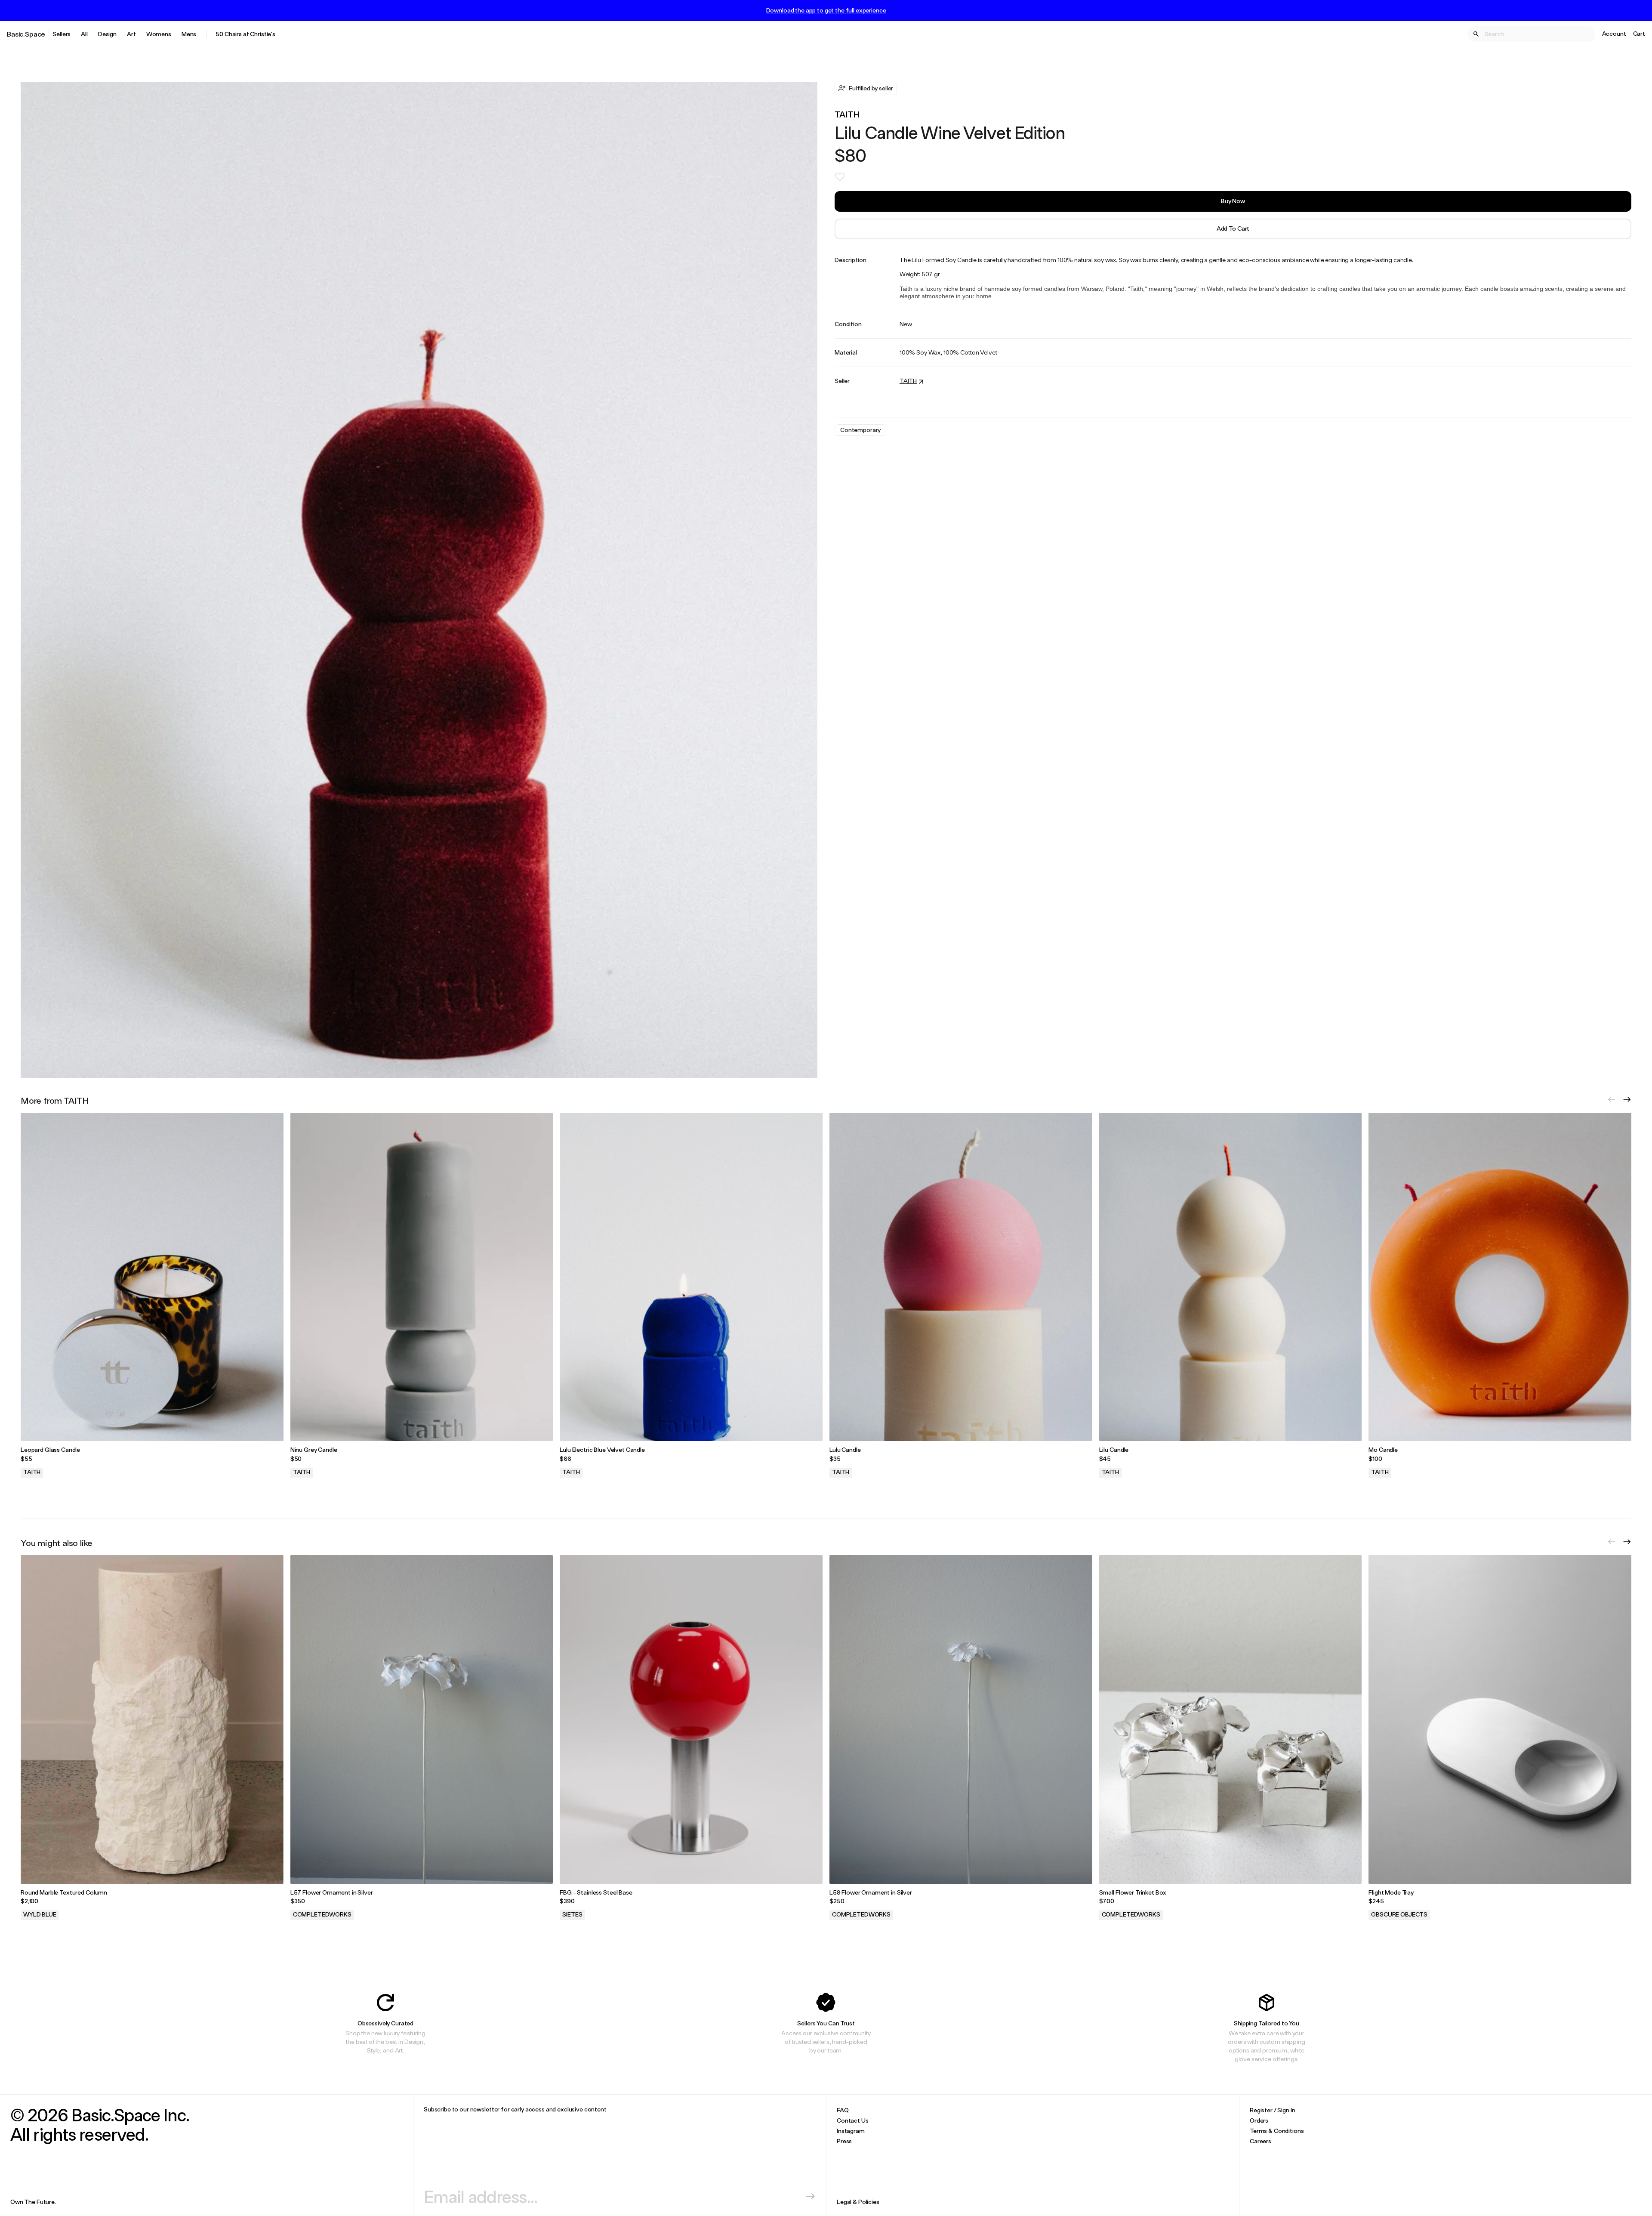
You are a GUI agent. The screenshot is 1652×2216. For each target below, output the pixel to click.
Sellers (62, 34)
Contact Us (853, 2120)
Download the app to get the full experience (826, 10)
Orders (1259, 2120)
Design (107, 34)
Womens (159, 34)
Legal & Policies (858, 2202)
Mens (189, 34)
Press (844, 2141)
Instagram (851, 2131)
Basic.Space (26, 34)
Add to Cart (1233, 228)
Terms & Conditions (1277, 2131)
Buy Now (1233, 201)
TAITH (847, 114)
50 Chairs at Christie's (245, 34)
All (84, 34)
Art (131, 34)
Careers (1261, 2141)
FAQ (843, 2110)
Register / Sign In (1272, 2110)
